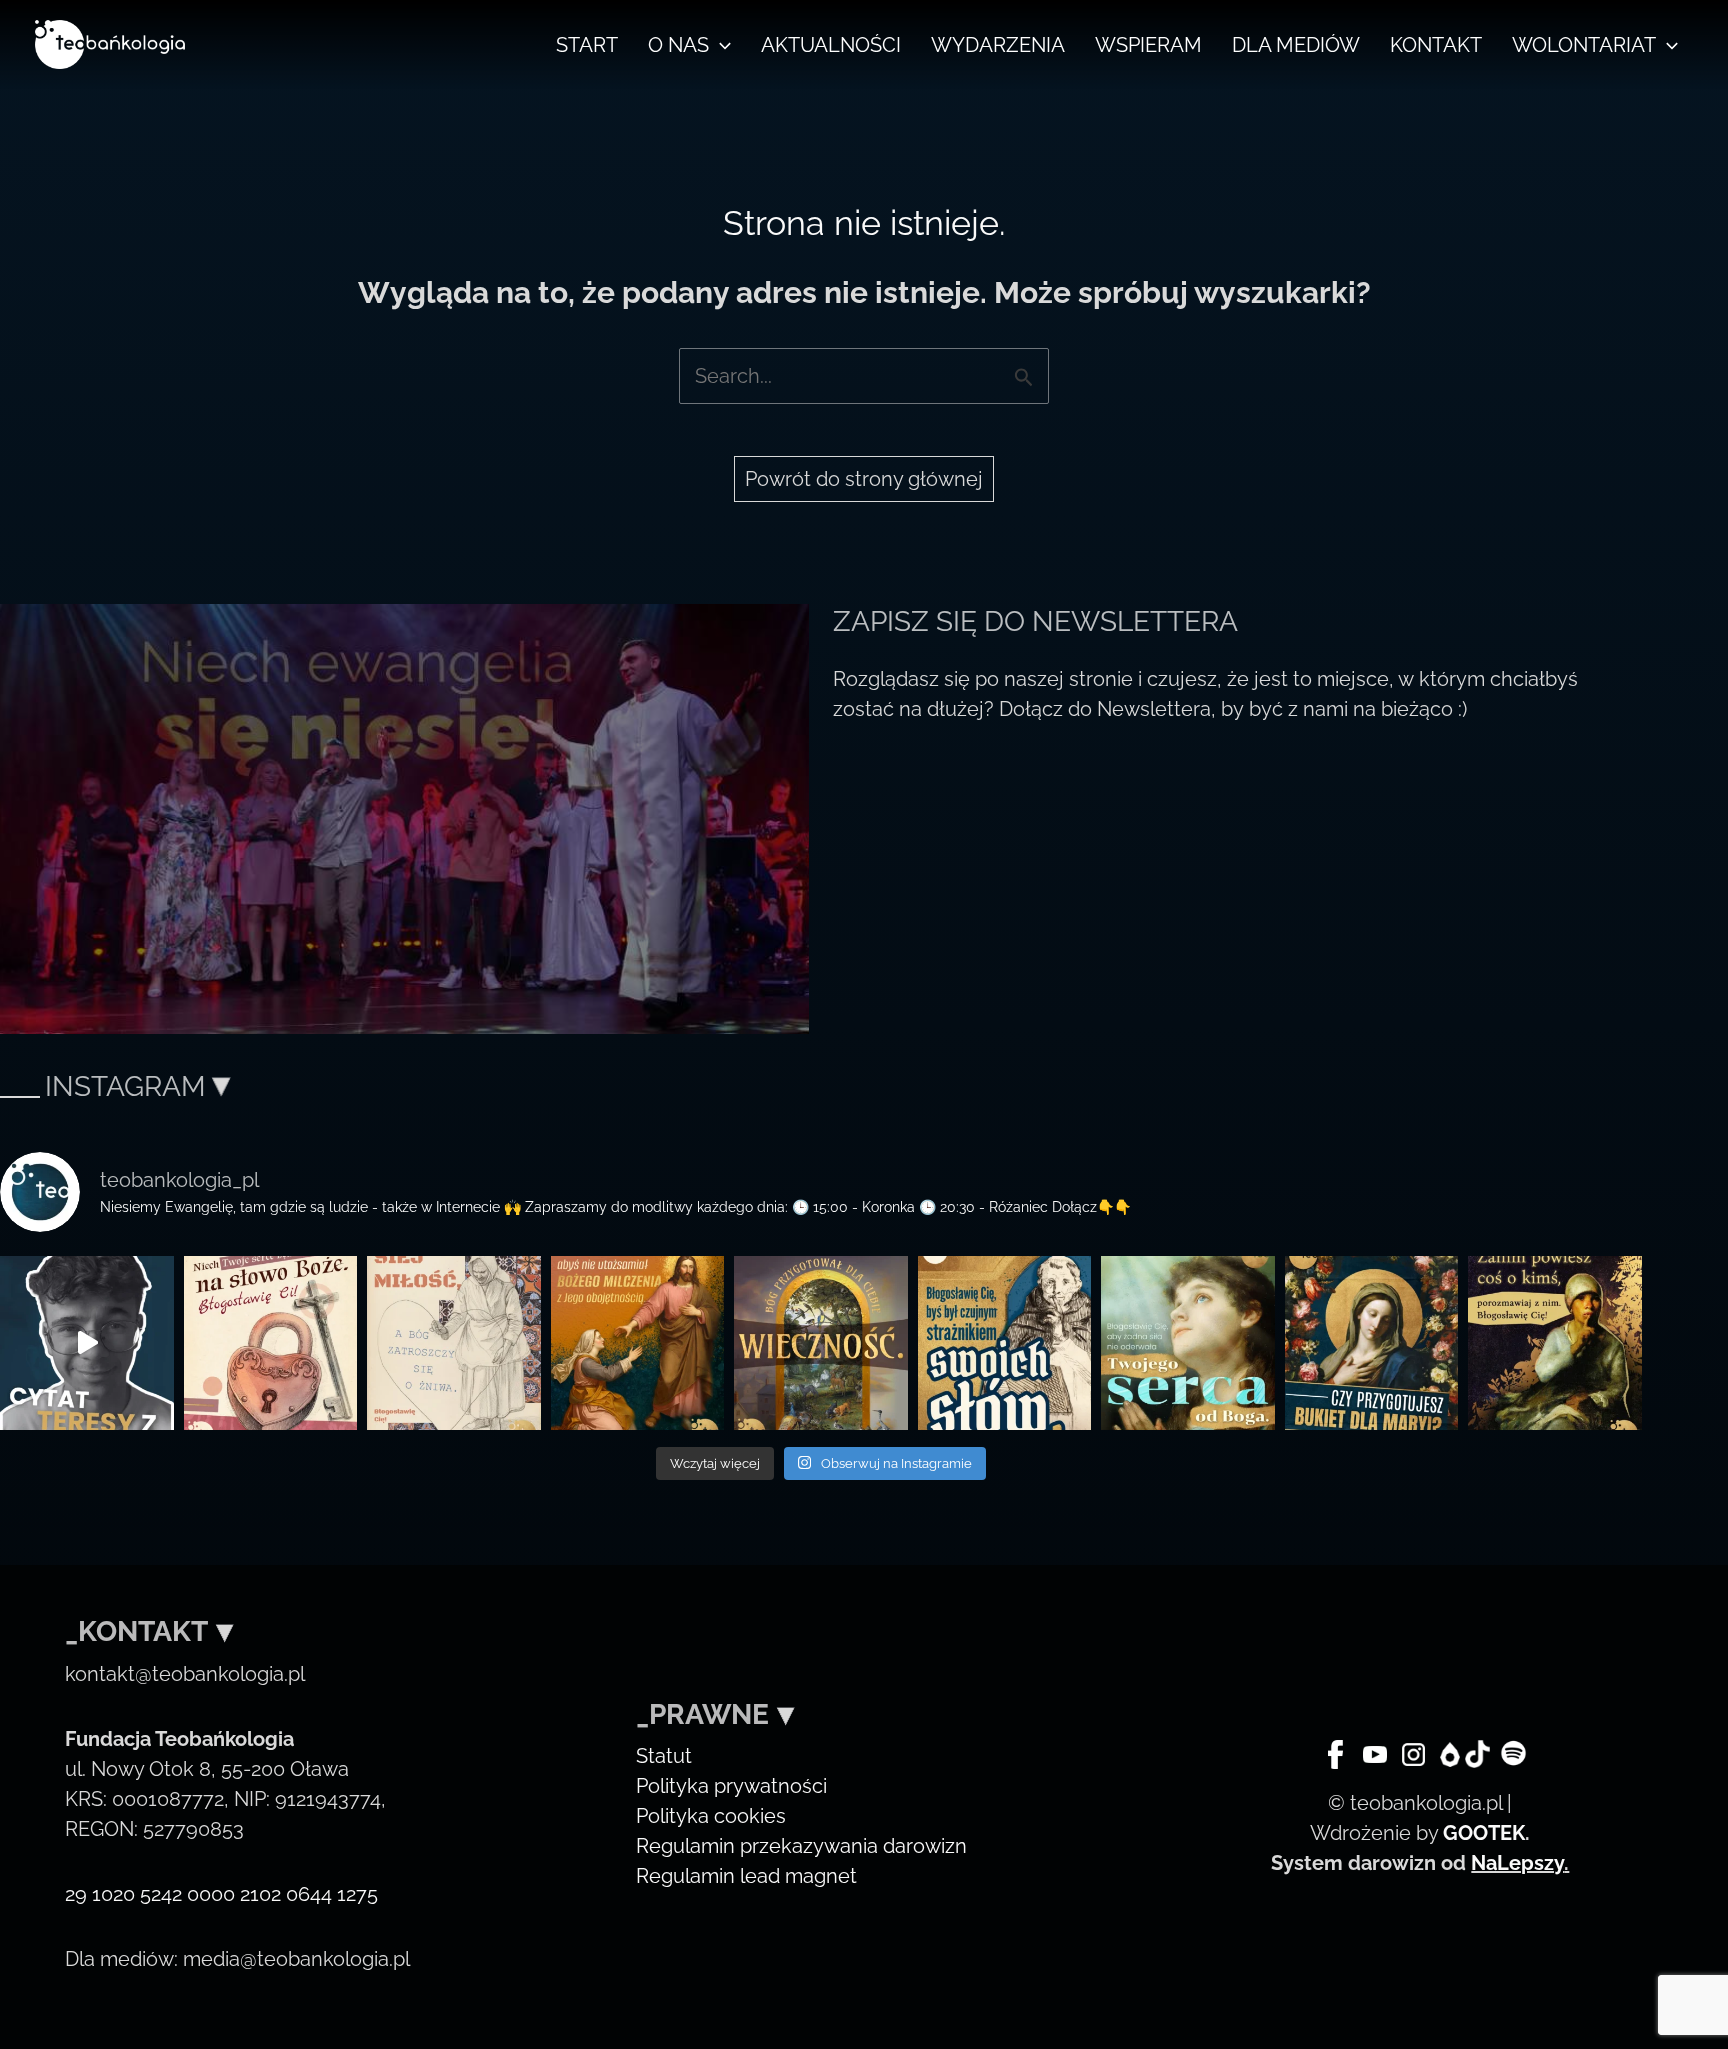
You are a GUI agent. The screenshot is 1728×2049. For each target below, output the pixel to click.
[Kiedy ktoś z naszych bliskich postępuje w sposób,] (1555, 1343)
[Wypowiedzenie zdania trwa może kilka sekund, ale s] (1005, 1343)
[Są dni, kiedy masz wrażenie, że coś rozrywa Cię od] (1188, 1343)
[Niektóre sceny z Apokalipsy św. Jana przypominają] (271, 1343)
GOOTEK (1484, 1833)
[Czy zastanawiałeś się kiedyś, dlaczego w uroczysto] (821, 1343)
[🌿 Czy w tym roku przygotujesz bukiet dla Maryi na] (1372, 1343)
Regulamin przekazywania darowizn (801, 1846)
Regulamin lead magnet (746, 1876)
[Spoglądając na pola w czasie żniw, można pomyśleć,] (454, 1343)
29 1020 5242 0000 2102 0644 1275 (221, 1894)
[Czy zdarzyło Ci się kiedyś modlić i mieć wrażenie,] (638, 1343)
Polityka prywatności (731, 1786)
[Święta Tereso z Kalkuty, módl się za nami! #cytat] (87, 1343)
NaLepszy (1517, 1863)
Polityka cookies (711, 1816)
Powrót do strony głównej (864, 479)
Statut (664, 1756)
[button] (720, 45)
